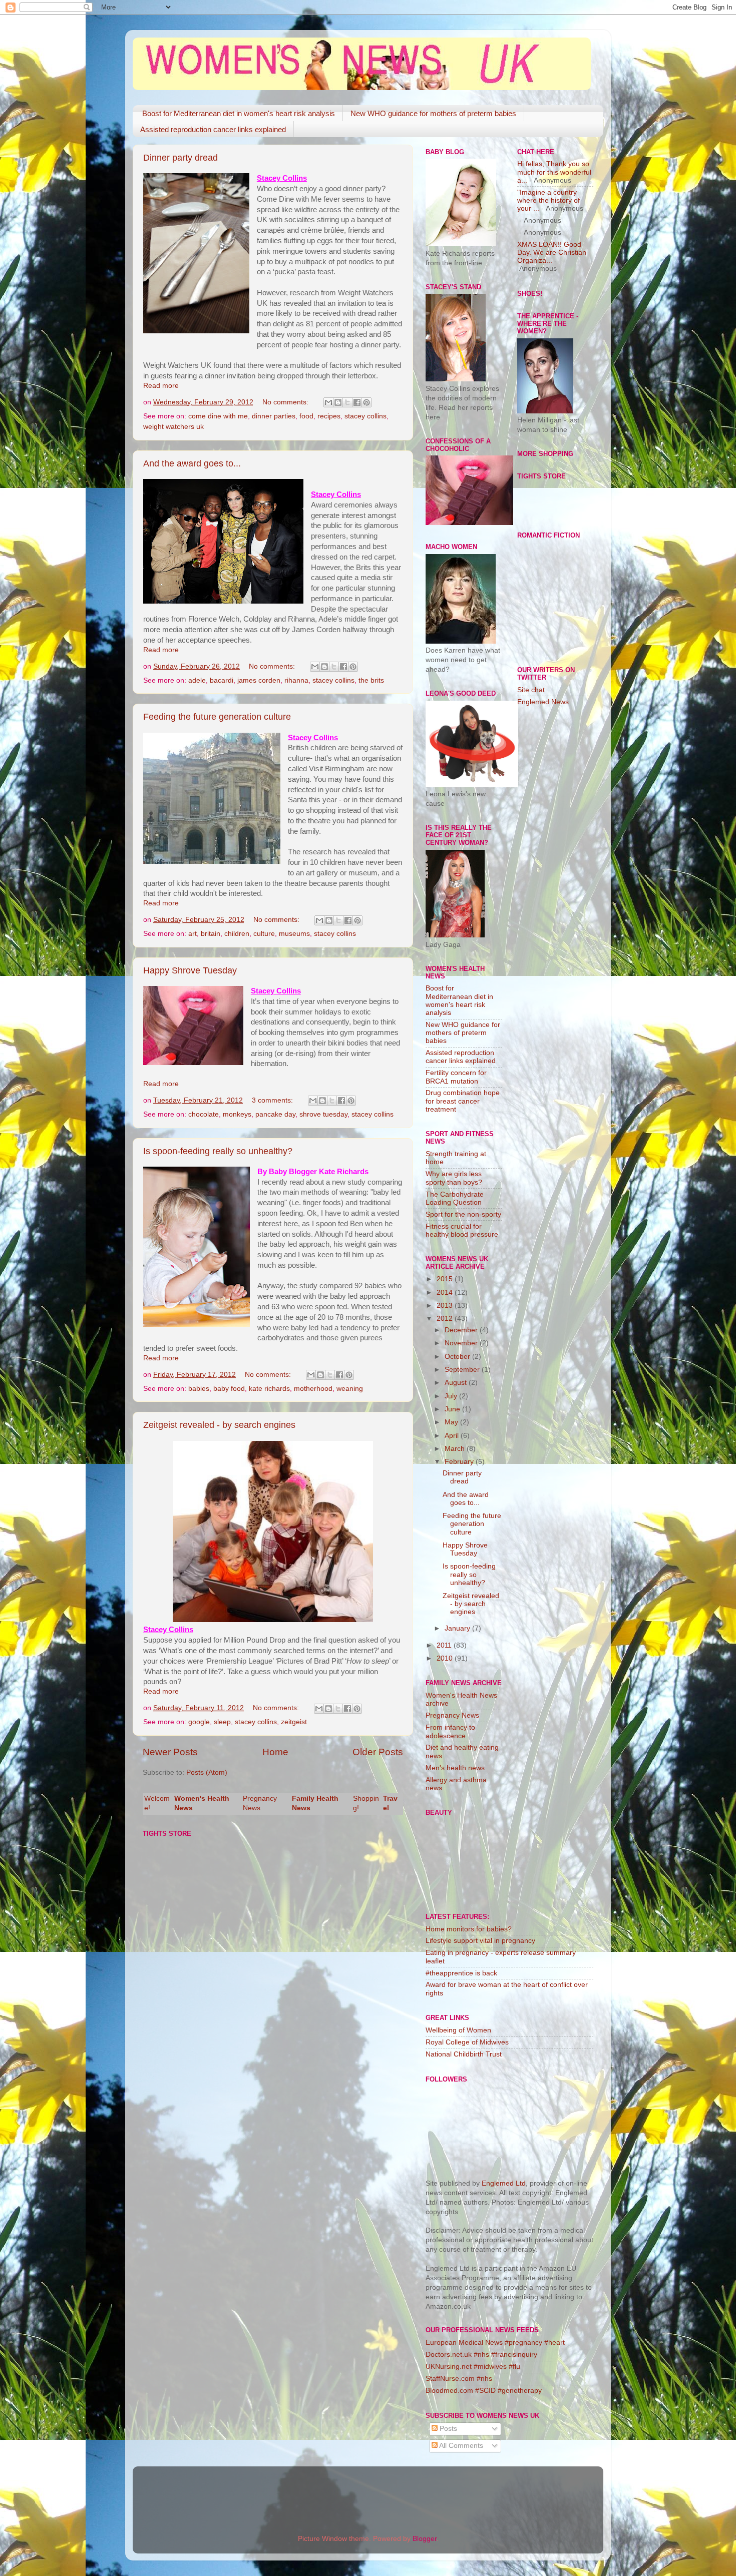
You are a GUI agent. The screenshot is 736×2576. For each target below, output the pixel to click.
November (462, 1343)
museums (294, 934)
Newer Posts (170, 1752)
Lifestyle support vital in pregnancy (480, 1941)
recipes (329, 416)
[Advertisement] (557, 873)
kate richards (269, 1389)
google (199, 1722)
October (458, 1357)
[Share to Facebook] (357, 402)
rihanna (296, 680)
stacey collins (365, 416)
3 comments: (273, 1100)
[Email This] (328, 402)
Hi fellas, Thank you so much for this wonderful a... (554, 172)
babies (199, 1389)
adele (197, 680)
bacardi (222, 680)
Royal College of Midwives (467, 2042)
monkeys (237, 1114)
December (462, 1330)
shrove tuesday (323, 1114)
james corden (259, 680)
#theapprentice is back (461, 1973)
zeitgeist (294, 1722)
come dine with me (218, 416)
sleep (222, 1722)
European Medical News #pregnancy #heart (495, 2343)
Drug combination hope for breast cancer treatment (463, 1101)
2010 (446, 1658)
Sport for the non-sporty (463, 1214)
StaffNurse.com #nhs (459, 2379)
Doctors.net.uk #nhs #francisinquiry (481, 2355)
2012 (446, 1319)
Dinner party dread (180, 158)
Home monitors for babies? (469, 1929)
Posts (447, 2429)
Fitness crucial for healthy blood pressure (462, 1230)
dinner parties (274, 416)
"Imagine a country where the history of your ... (548, 200)
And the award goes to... (192, 463)
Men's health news (455, 1768)
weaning (350, 1389)
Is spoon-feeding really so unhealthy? (218, 1151)
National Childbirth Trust (464, 2054)
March (456, 1449)
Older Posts (378, 1752)
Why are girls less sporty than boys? (454, 1178)
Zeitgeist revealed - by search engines (219, 1425)
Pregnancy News (452, 1715)
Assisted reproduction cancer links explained (213, 129)
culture (264, 934)
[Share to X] (347, 402)
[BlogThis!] (338, 402)
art (193, 934)
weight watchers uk (173, 427)
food (306, 416)
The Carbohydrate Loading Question (455, 1198)
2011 (445, 1645)
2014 (446, 1293)
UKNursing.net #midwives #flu (473, 2367)
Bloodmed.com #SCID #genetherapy (484, 2391)
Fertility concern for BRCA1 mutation (456, 1077)
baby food (229, 1389)
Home (275, 1752)
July (452, 1396)
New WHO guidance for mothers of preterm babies (433, 113)
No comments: (286, 402)
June (453, 1409)
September (463, 1370)
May (452, 1422)
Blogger (425, 2539)
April (453, 1436)
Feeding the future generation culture (217, 717)
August (457, 1383)
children (237, 934)
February (460, 1462)
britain (211, 934)
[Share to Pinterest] (366, 402)
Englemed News (543, 702)
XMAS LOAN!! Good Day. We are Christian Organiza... (552, 252)
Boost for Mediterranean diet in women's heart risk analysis (239, 113)
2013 (446, 1306)
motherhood (313, 1389)
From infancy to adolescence (450, 1731)
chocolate (204, 1114)
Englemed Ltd (504, 2183)
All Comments (460, 2446)
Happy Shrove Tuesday (190, 970)
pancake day (275, 1114)
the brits (371, 680)
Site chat (531, 690)
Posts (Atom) (207, 1772)
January (458, 1628)
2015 (446, 1279)
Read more (161, 386)
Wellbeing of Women (458, 2030)
